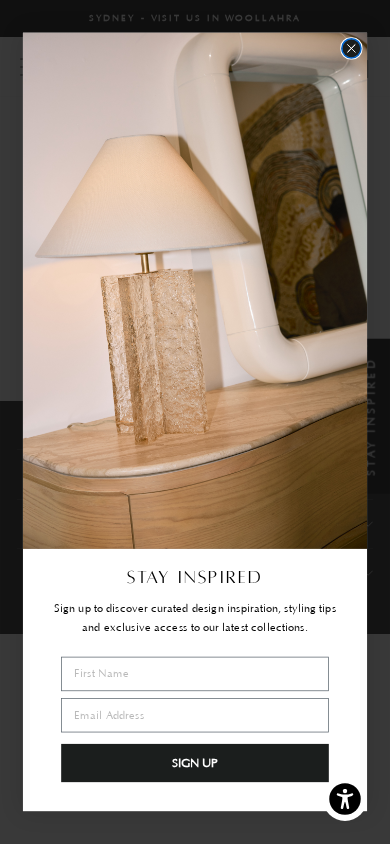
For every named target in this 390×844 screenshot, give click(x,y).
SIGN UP (195, 763)
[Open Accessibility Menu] (345, 799)
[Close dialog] (351, 48)
